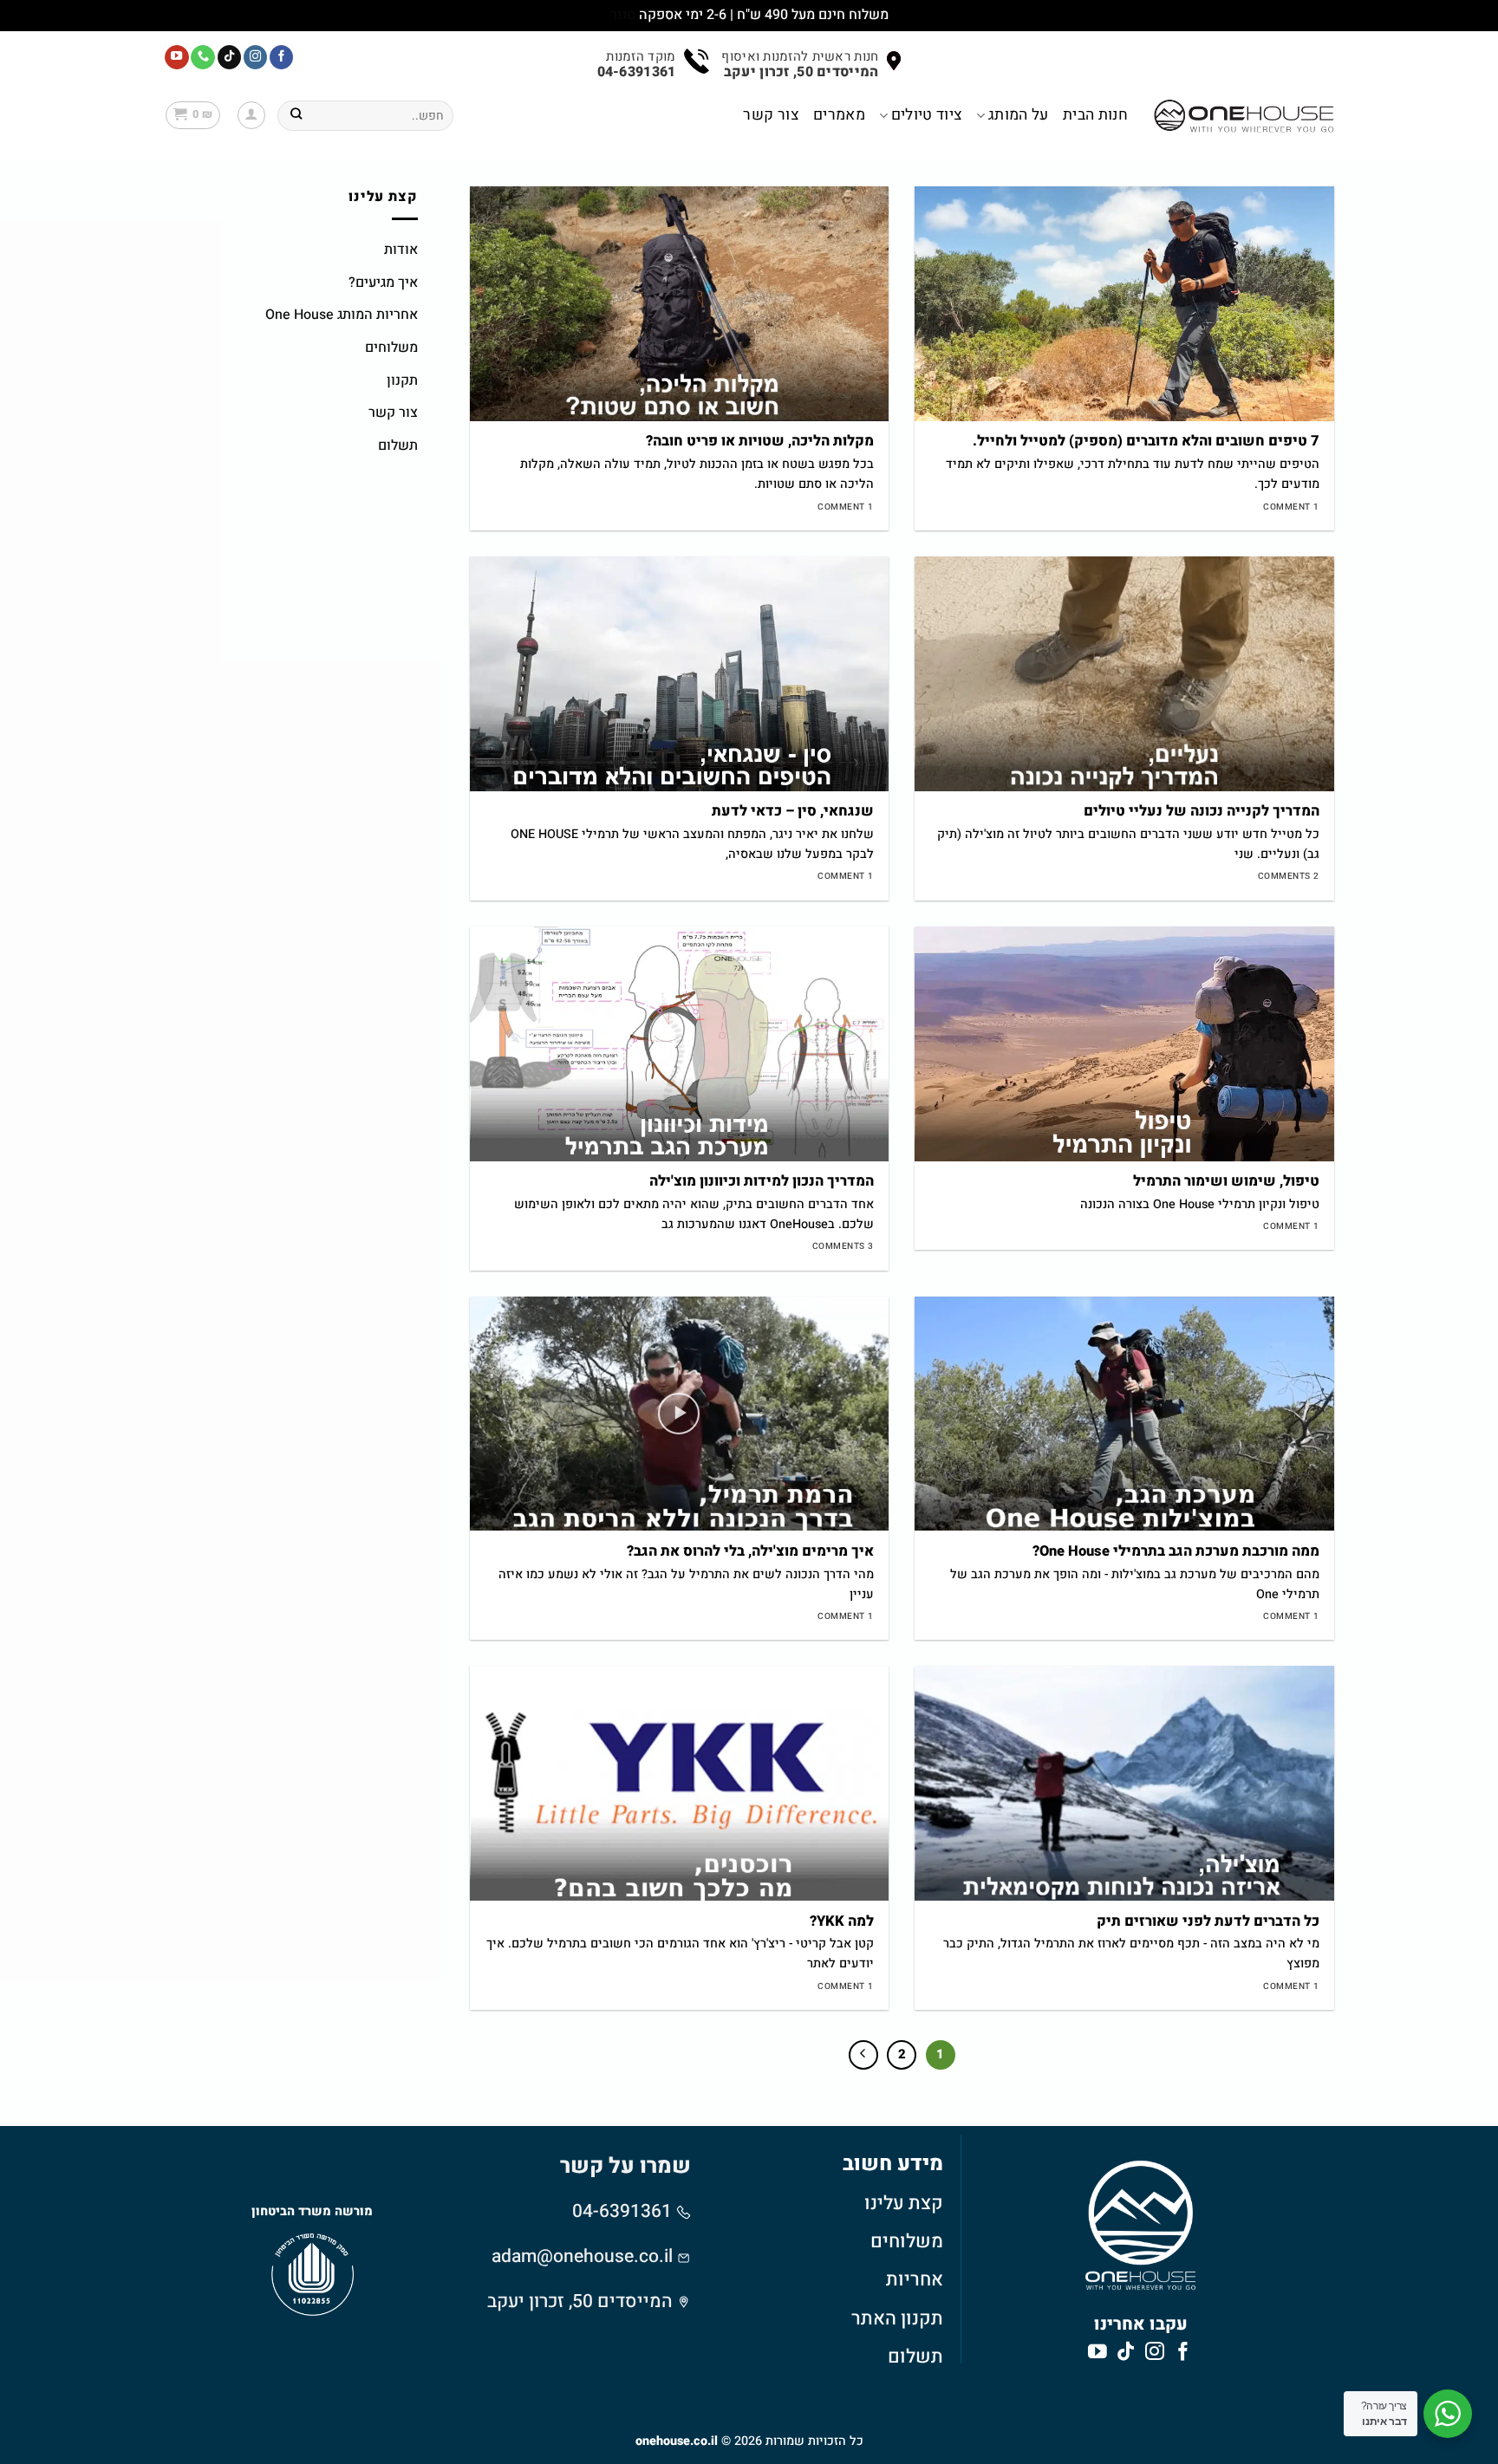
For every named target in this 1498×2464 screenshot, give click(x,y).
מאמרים (839, 115)
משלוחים (391, 348)
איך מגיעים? (383, 283)
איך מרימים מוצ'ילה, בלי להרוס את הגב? (750, 1552)
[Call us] (203, 57)
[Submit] (296, 115)
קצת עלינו (904, 2203)
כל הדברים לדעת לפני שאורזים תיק (1208, 1922)
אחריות (915, 2279)
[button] (251, 115)
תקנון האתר (897, 2318)
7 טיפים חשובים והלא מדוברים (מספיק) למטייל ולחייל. (1146, 442)
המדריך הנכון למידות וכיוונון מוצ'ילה (762, 1182)
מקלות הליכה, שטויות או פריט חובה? (760, 442)
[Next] (863, 2055)
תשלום (398, 445)
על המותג (1018, 115)
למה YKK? (842, 1922)
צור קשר (771, 115)
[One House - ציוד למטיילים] (1244, 116)
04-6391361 (624, 2211)
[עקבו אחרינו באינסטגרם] (256, 57)
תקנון (402, 380)
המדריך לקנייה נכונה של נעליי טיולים (1202, 812)
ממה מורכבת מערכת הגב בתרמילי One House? (1176, 1552)
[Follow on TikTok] (230, 57)
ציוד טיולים (927, 115)
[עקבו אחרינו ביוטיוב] (177, 57)
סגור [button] (623, 15)
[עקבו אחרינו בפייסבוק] (282, 57)
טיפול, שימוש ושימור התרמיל (1226, 1182)
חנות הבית (1095, 115)
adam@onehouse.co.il (582, 2256)
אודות (401, 250)
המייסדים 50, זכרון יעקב (580, 2301)
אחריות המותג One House (342, 315)
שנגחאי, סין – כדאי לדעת (793, 812)
